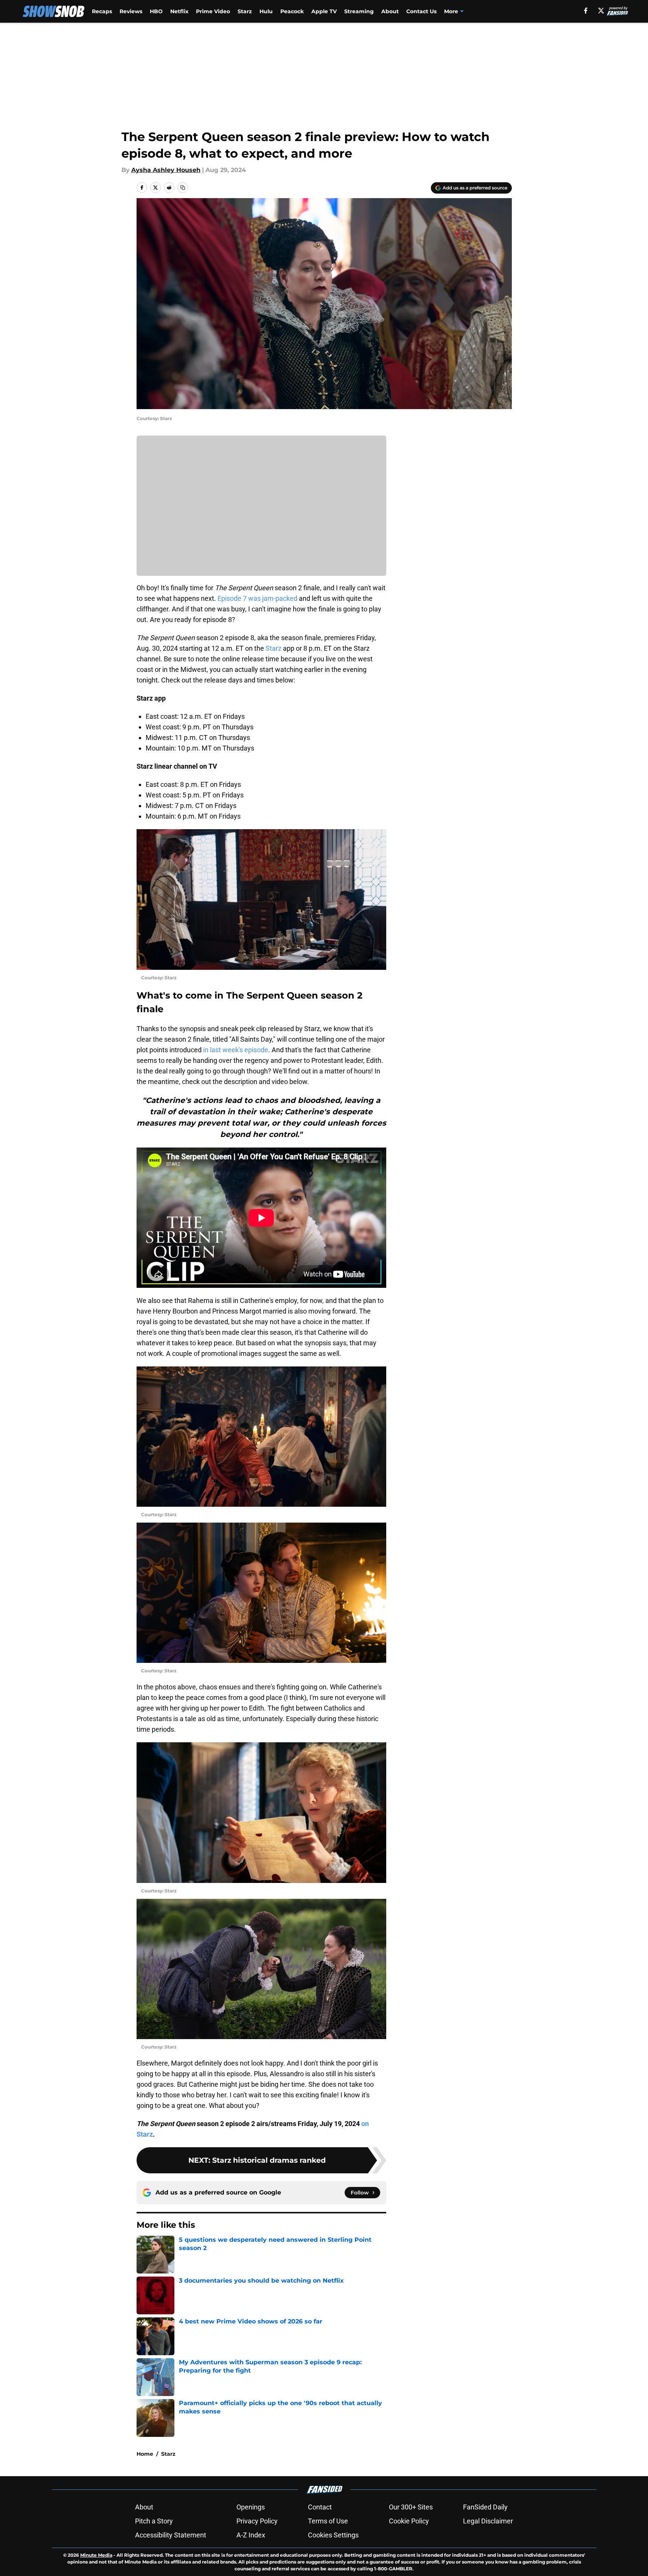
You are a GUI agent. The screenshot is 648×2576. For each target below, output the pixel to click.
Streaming (359, 11)
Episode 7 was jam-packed (257, 598)
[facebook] (586, 11)
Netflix (179, 11)
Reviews (131, 11)
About (390, 11)
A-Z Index (251, 2535)
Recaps (102, 11)
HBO (156, 11)
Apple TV (324, 11)
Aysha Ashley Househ (166, 170)
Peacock (292, 11)
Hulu (266, 11)
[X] (601, 11)
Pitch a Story (154, 2521)
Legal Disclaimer (488, 2521)
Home (145, 2454)
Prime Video (213, 11)
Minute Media (96, 2555)
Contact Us (421, 11)
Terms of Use (328, 2521)
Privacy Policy (257, 2521)
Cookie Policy (409, 2521)
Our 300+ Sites (411, 2507)
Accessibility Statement (171, 2535)
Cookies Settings (333, 2535)
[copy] (183, 188)
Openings (251, 2507)
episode (256, 1050)
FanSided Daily (485, 2507)
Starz (245, 11)
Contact (320, 2507)
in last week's (223, 1050)
